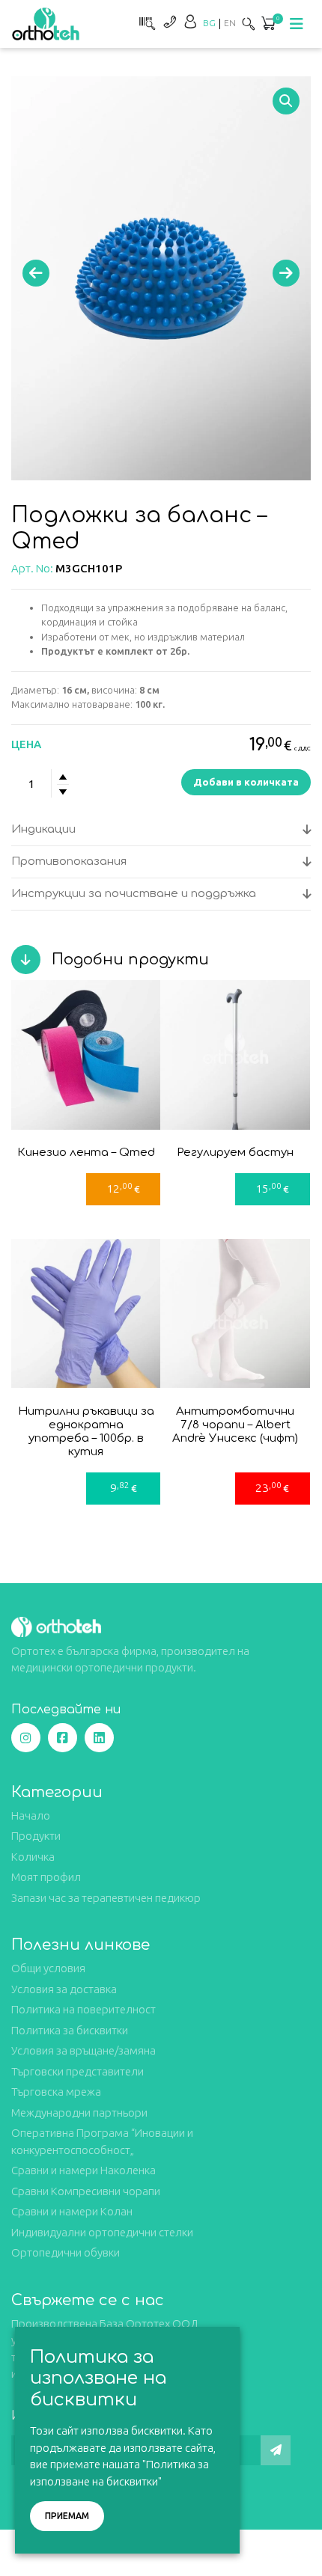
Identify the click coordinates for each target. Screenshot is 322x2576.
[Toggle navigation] (297, 24)
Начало (31, 1815)
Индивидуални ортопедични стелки (102, 2232)
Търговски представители (78, 2071)
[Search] (249, 24)
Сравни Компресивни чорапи (86, 2191)
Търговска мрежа (56, 2092)
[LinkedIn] (99, 1738)
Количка (33, 1857)
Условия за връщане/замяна (83, 2050)
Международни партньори (79, 2112)
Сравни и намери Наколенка (83, 2170)
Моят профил (46, 1877)
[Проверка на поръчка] (145, 21)
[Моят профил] (190, 21)
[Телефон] (169, 21)
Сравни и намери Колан (72, 2211)
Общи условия (48, 1968)
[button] (286, 101)
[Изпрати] (276, 2450)
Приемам (67, 2516)
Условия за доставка (64, 1989)
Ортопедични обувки (66, 2252)
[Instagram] (26, 1738)
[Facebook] (63, 1738)
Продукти (36, 1836)
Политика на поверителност (83, 2009)
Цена (26, 744)
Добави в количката (246, 782)
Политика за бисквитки (70, 2030)
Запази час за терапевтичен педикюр (106, 1898)
